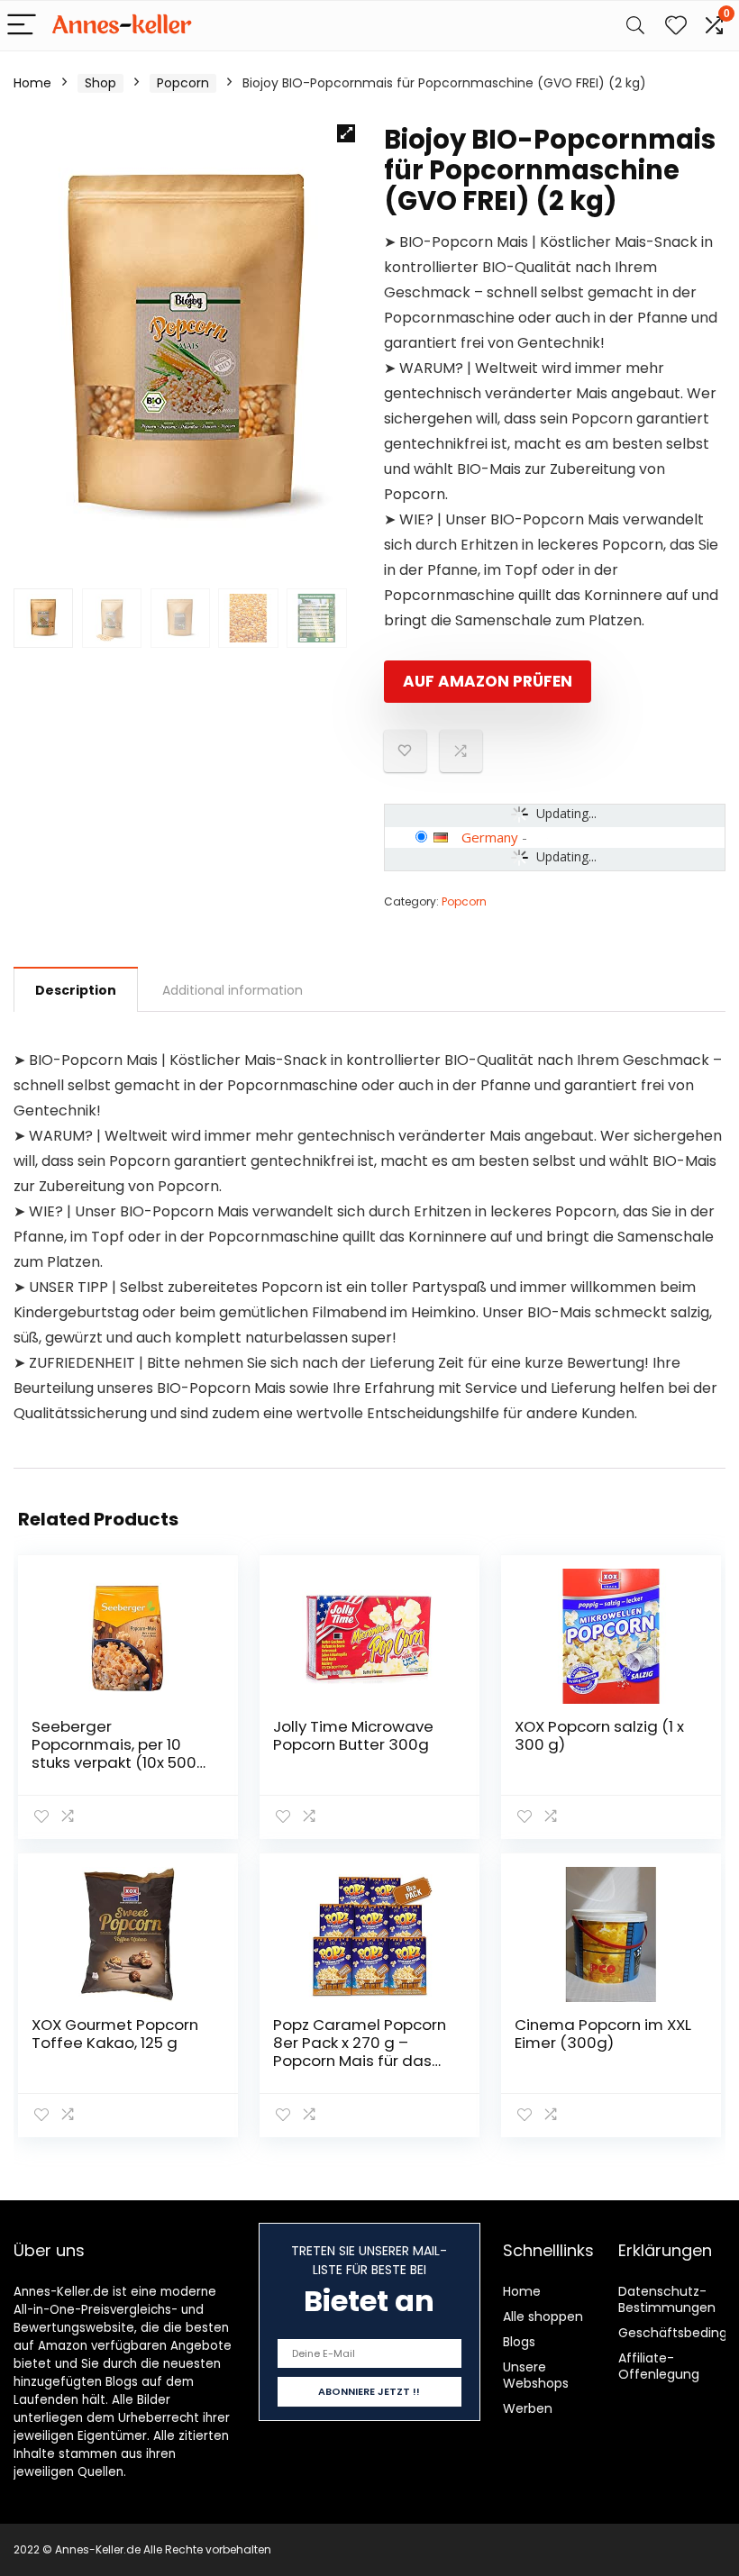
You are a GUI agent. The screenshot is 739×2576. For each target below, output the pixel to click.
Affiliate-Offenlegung (659, 2366)
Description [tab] (76, 990)
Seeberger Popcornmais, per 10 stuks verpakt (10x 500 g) (114, 1753)
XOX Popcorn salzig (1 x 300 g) (599, 1735)
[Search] (635, 26)
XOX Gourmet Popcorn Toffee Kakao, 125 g (115, 2034)
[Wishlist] (676, 26)
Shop (100, 83)
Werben (528, 2408)
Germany (490, 837)
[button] (346, 133)
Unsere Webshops (536, 2375)
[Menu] (22, 26)
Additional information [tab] (233, 990)
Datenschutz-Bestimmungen (667, 2299)
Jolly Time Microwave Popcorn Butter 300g (353, 1735)
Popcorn (183, 83)
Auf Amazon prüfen (488, 681)
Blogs (519, 2342)
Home (32, 83)
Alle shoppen (543, 2317)
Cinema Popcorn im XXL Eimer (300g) (603, 2034)
